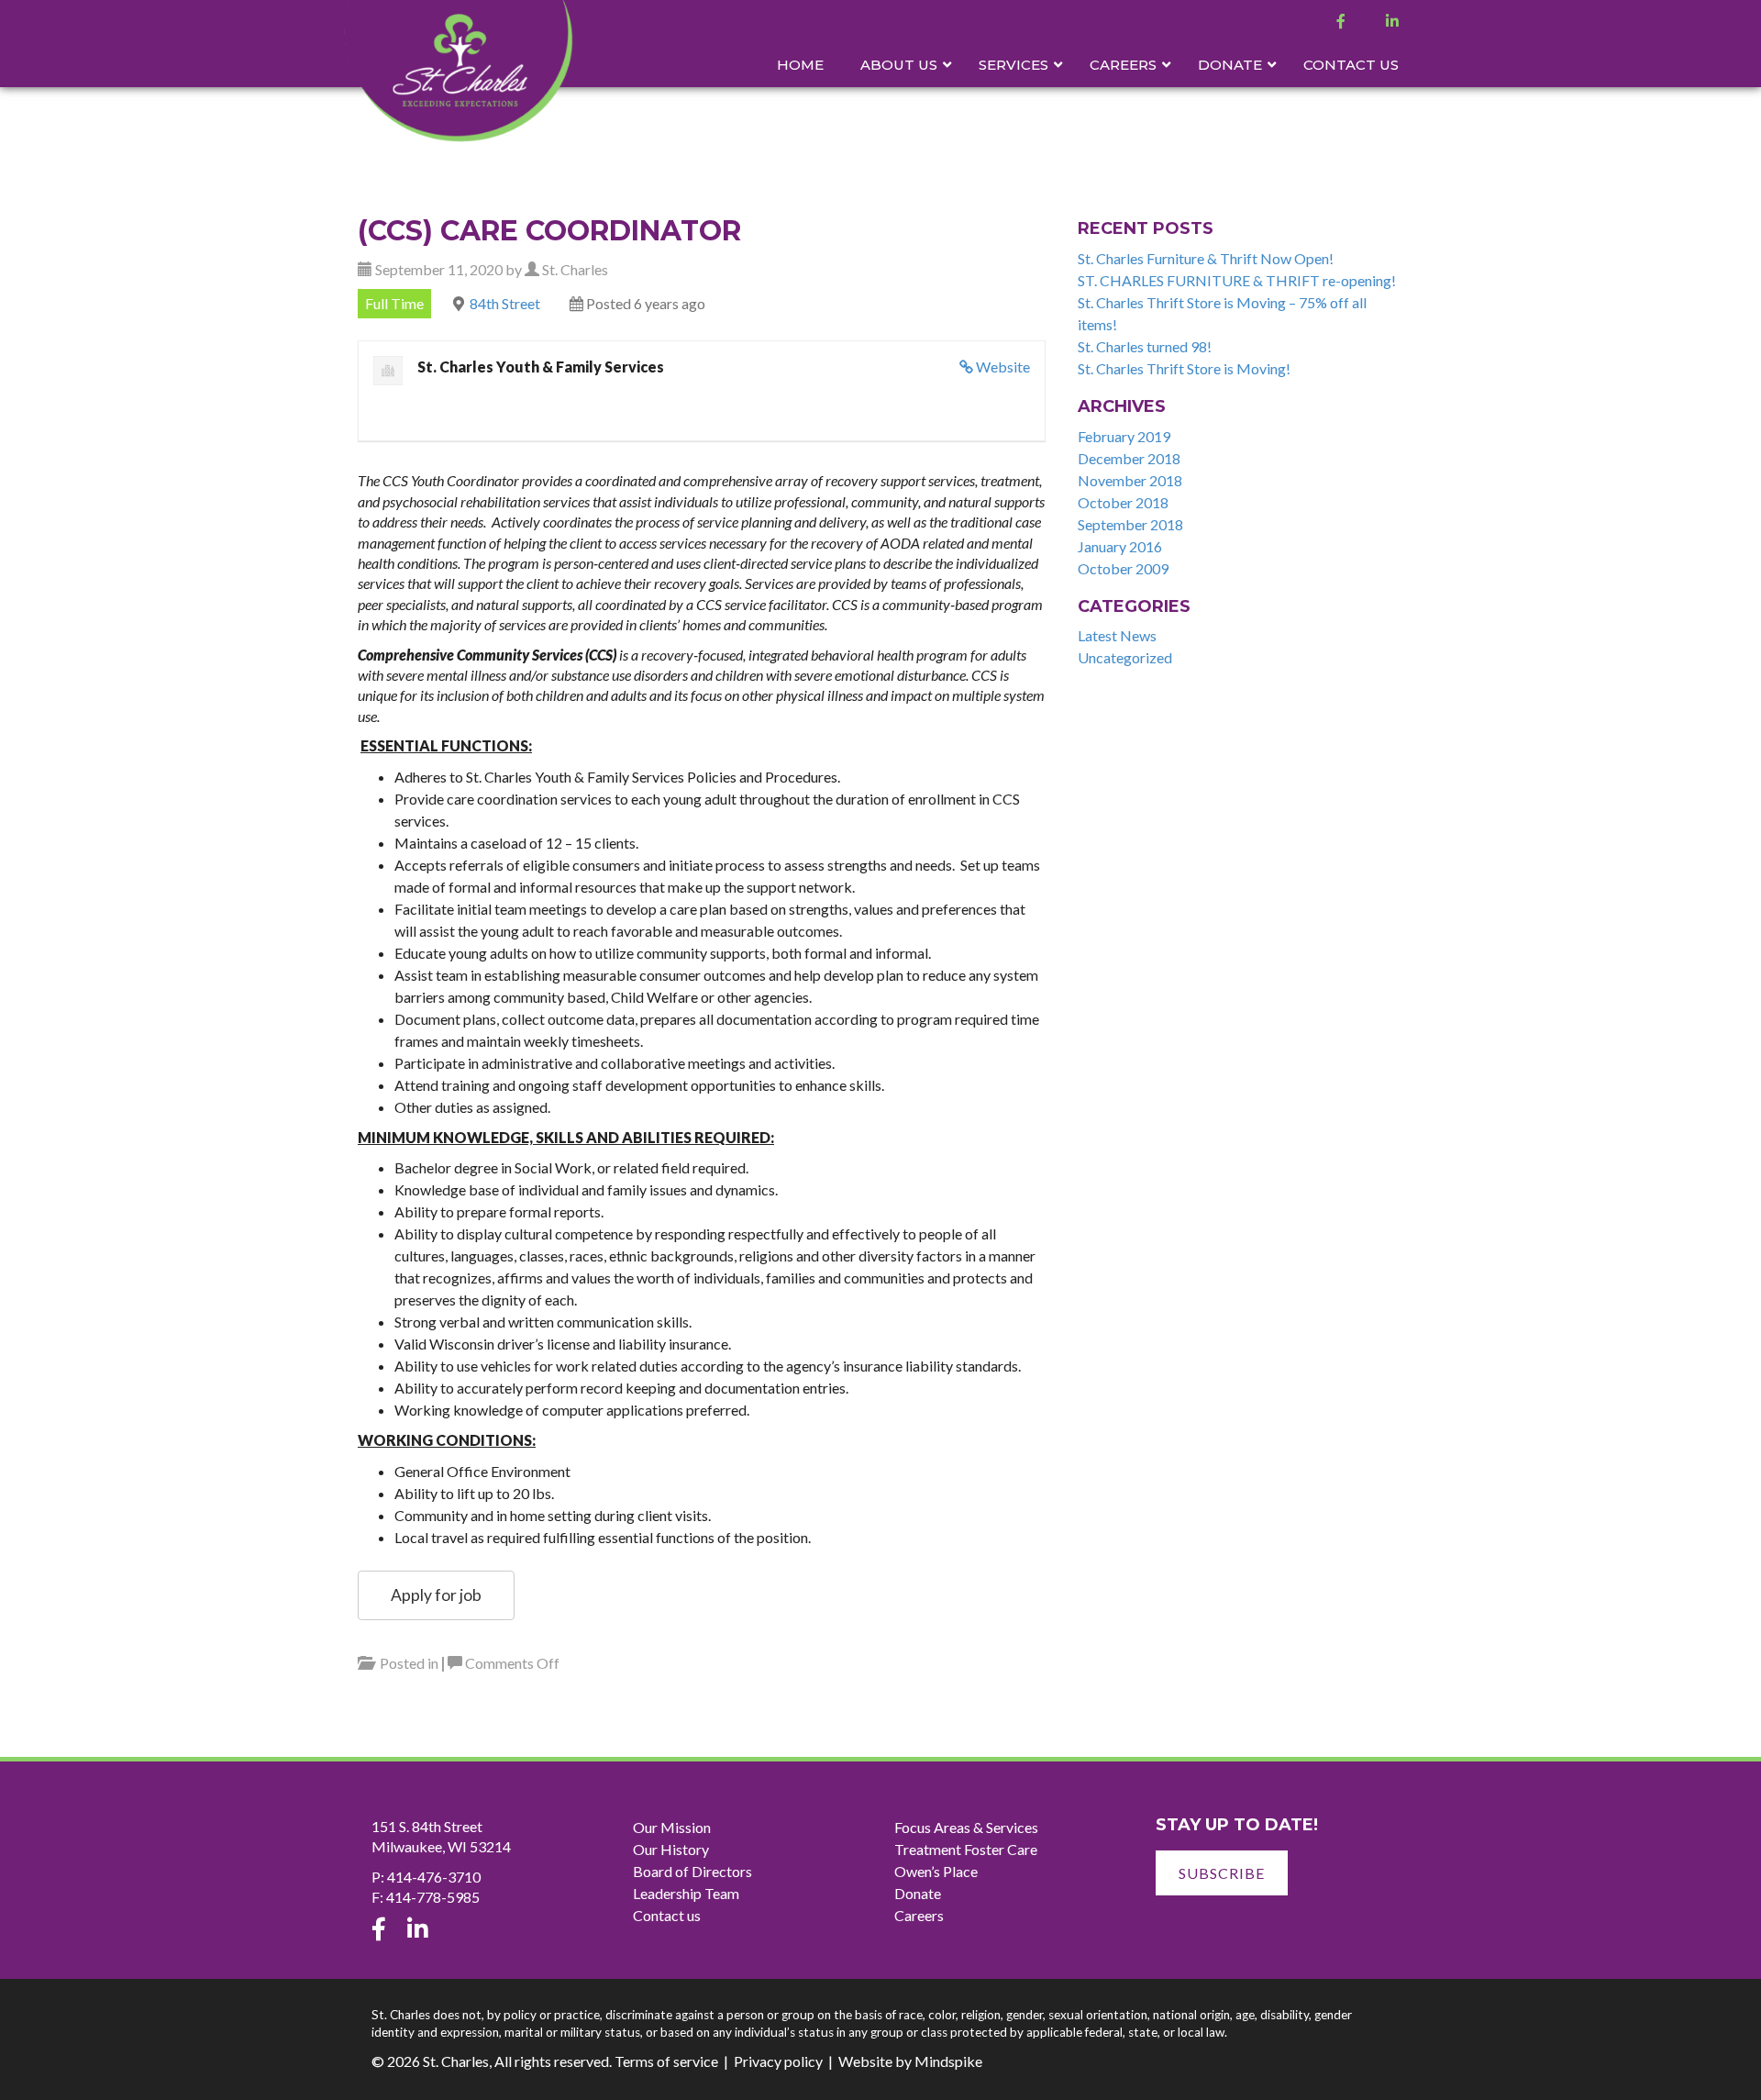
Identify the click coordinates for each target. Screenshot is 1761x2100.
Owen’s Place (936, 1871)
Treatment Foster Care (966, 1849)
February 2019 (1124, 436)
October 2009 (1123, 568)
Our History (671, 1849)
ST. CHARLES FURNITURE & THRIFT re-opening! (1237, 280)
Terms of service (666, 2061)
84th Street (505, 303)
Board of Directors (692, 1871)
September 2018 (1130, 524)
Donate (918, 1893)
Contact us (667, 1915)
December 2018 (1129, 458)
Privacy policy (778, 2061)
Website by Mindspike (910, 2061)
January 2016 (1120, 546)
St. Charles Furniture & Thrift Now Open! (1206, 258)
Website (1003, 367)
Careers (919, 1915)
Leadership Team (686, 1893)
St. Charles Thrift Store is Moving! (1184, 368)
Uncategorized (1125, 657)
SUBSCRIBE (1222, 1873)
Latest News (1117, 635)
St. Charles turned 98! (1145, 346)
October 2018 (1123, 502)
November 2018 (1130, 480)
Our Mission (672, 1827)
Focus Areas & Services (966, 1827)
